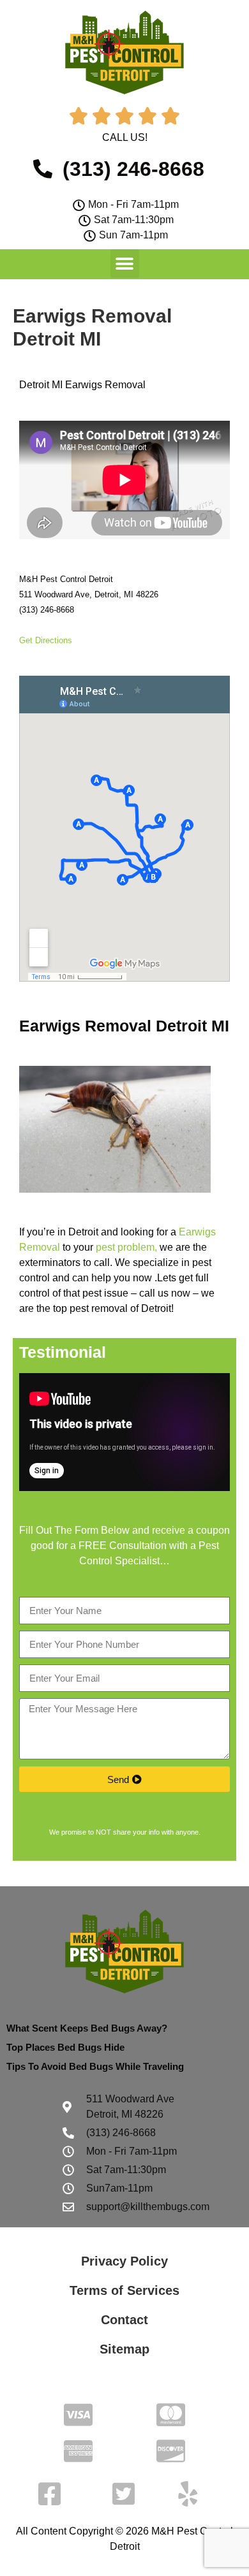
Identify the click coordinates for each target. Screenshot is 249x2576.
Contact (124, 2320)
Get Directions (46, 640)
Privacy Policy (124, 2261)
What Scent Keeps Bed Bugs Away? (87, 2028)
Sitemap (124, 2349)
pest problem (125, 1247)
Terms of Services (124, 2290)
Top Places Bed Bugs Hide (65, 2047)
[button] (125, 264)
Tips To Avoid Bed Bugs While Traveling (95, 2066)
